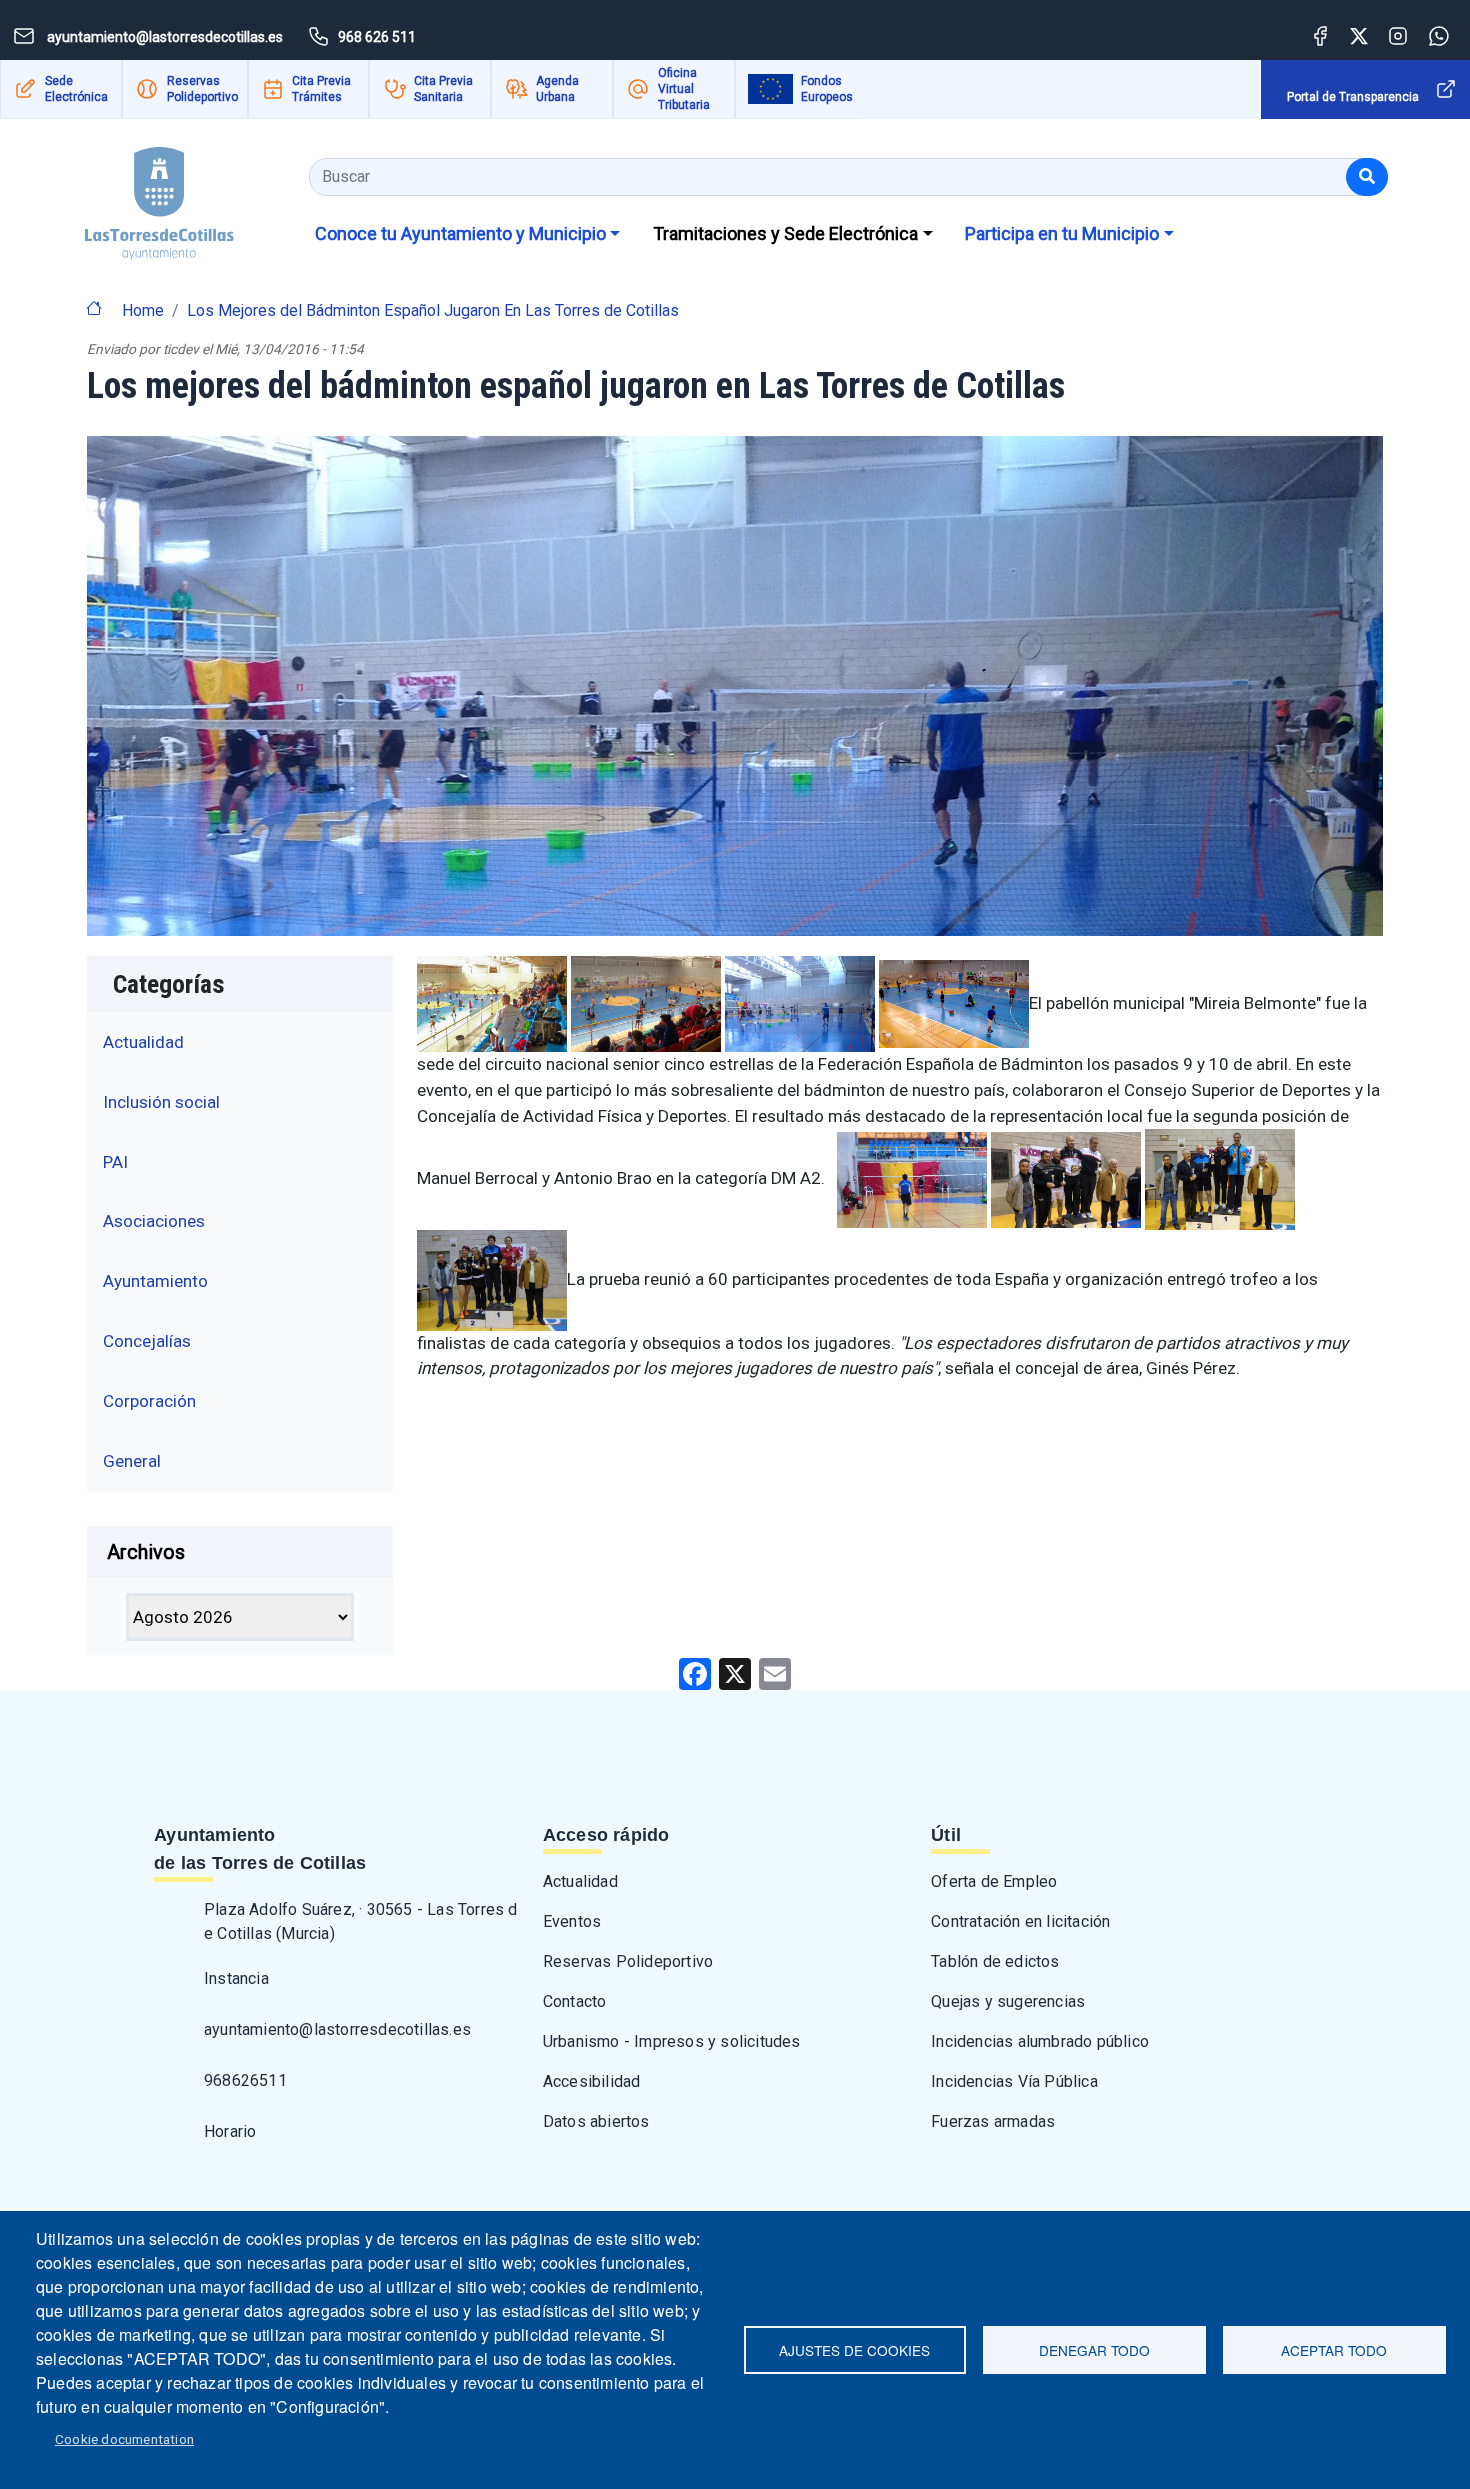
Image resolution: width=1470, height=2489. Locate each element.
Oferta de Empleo (994, 1881)
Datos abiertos (596, 2121)
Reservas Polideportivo (202, 89)
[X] (735, 1672)
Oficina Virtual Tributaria (684, 89)
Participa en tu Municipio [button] (1062, 233)
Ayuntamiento (155, 1281)
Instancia (236, 1978)
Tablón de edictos (995, 1961)
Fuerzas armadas (993, 2121)
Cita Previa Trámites (321, 89)
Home (143, 310)
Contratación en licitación (1020, 1921)
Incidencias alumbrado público (1040, 2041)
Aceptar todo (1334, 2350)
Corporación (149, 1401)
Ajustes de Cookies (854, 2350)
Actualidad (143, 1042)
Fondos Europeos (827, 89)
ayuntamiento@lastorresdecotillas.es (337, 2029)
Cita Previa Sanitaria (443, 89)
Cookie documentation (124, 2439)
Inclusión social (161, 1102)
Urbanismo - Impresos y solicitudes (672, 2041)
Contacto (575, 2001)
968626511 (245, 2080)
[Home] (159, 196)
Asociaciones (154, 1221)
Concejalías (147, 1341)
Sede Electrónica (76, 89)
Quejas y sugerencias (1008, 2001)
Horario (230, 2131)
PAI (115, 1162)
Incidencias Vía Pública (1014, 2081)
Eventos (572, 1921)
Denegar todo (1094, 2350)
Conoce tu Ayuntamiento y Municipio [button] (460, 233)
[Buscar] (1367, 177)
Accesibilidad (592, 2081)
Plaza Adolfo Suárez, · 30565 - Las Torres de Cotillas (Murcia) (361, 1921)
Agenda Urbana (557, 89)
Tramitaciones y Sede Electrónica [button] (785, 233)
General (132, 1461)
